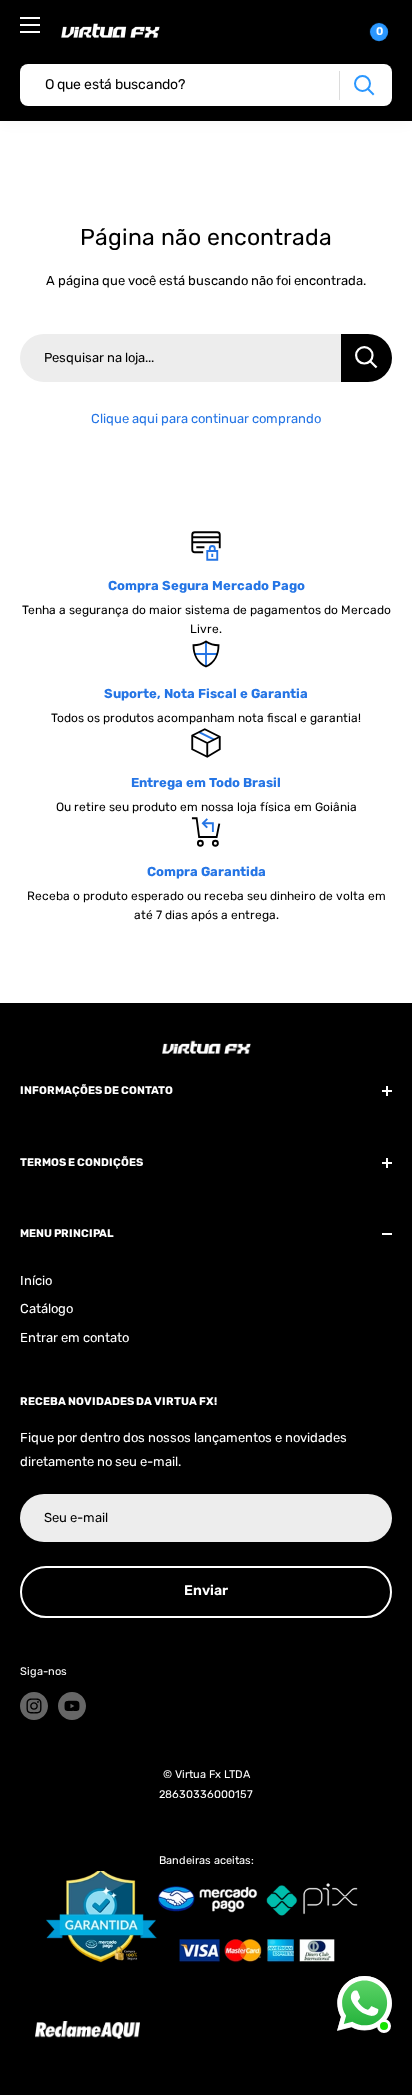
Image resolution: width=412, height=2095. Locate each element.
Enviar (206, 1590)
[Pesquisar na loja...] (366, 358)
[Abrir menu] (30, 25)
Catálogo (46, 1308)
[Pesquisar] (363, 85)
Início (36, 1280)
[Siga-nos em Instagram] (34, 1706)
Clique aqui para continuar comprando (206, 418)
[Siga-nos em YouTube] (72, 1706)
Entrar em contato (74, 1337)
